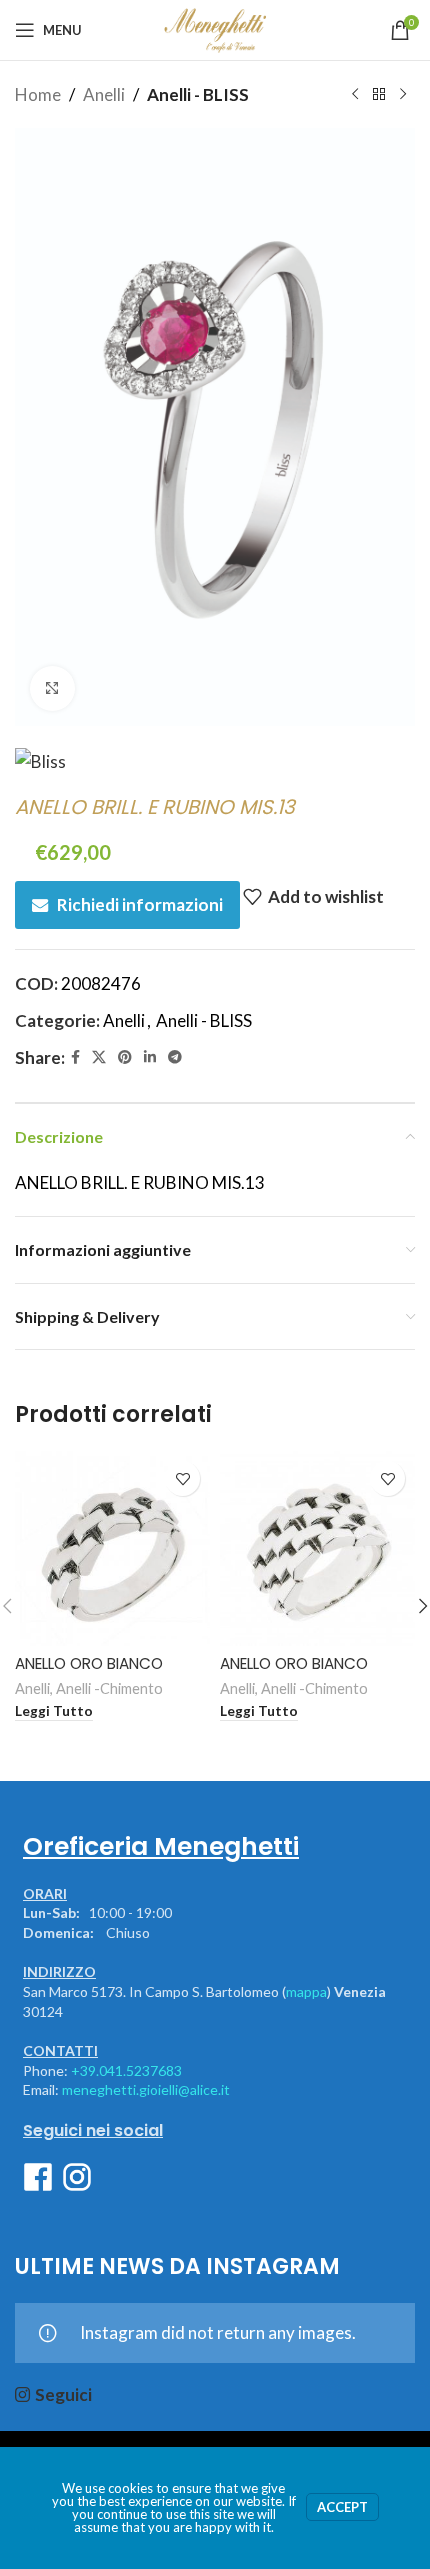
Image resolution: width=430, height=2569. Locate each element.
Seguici (63, 2394)
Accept (342, 2507)
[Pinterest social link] (125, 1057)
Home (38, 94)
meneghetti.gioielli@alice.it (146, 2089)
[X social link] (99, 1057)
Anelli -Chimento (109, 1688)
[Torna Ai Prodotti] (379, 95)
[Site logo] (214, 27)
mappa (306, 1991)
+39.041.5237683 (126, 2070)
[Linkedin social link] (150, 1057)
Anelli (104, 94)
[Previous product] (355, 95)
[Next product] (403, 95)
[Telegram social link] (175, 1057)
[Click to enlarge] (52, 688)
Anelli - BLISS (198, 94)
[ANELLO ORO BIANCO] (112, 1548)
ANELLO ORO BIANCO (89, 1663)
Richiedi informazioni (140, 904)
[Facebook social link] (75, 1057)
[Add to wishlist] (182, 1478)
